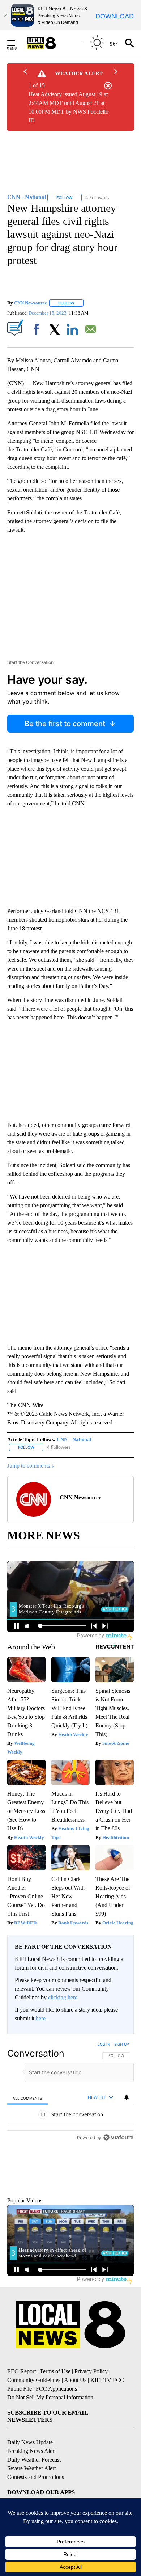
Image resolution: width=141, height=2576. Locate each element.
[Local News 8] (51, 43)
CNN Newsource (31, 303)
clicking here (63, 1997)
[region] (70, 2134)
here (41, 2018)
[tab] (27, 2098)
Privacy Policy (91, 2407)
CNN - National (74, 1439)
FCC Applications (56, 2424)
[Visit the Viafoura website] (118, 2220)
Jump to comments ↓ (31, 1466)
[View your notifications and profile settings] (127, 2097)
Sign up (121, 2044)
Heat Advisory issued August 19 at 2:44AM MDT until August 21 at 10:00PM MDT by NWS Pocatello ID (69, 107)
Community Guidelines (34, 2415)
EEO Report (22, 2407)
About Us (75, 2415)
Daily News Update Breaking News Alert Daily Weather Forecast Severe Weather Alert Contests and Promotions (36, 2495)
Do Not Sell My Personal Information (50, 2433)
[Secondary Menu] (17, 43)
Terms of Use (55, 2407)
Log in (104, 2044)
